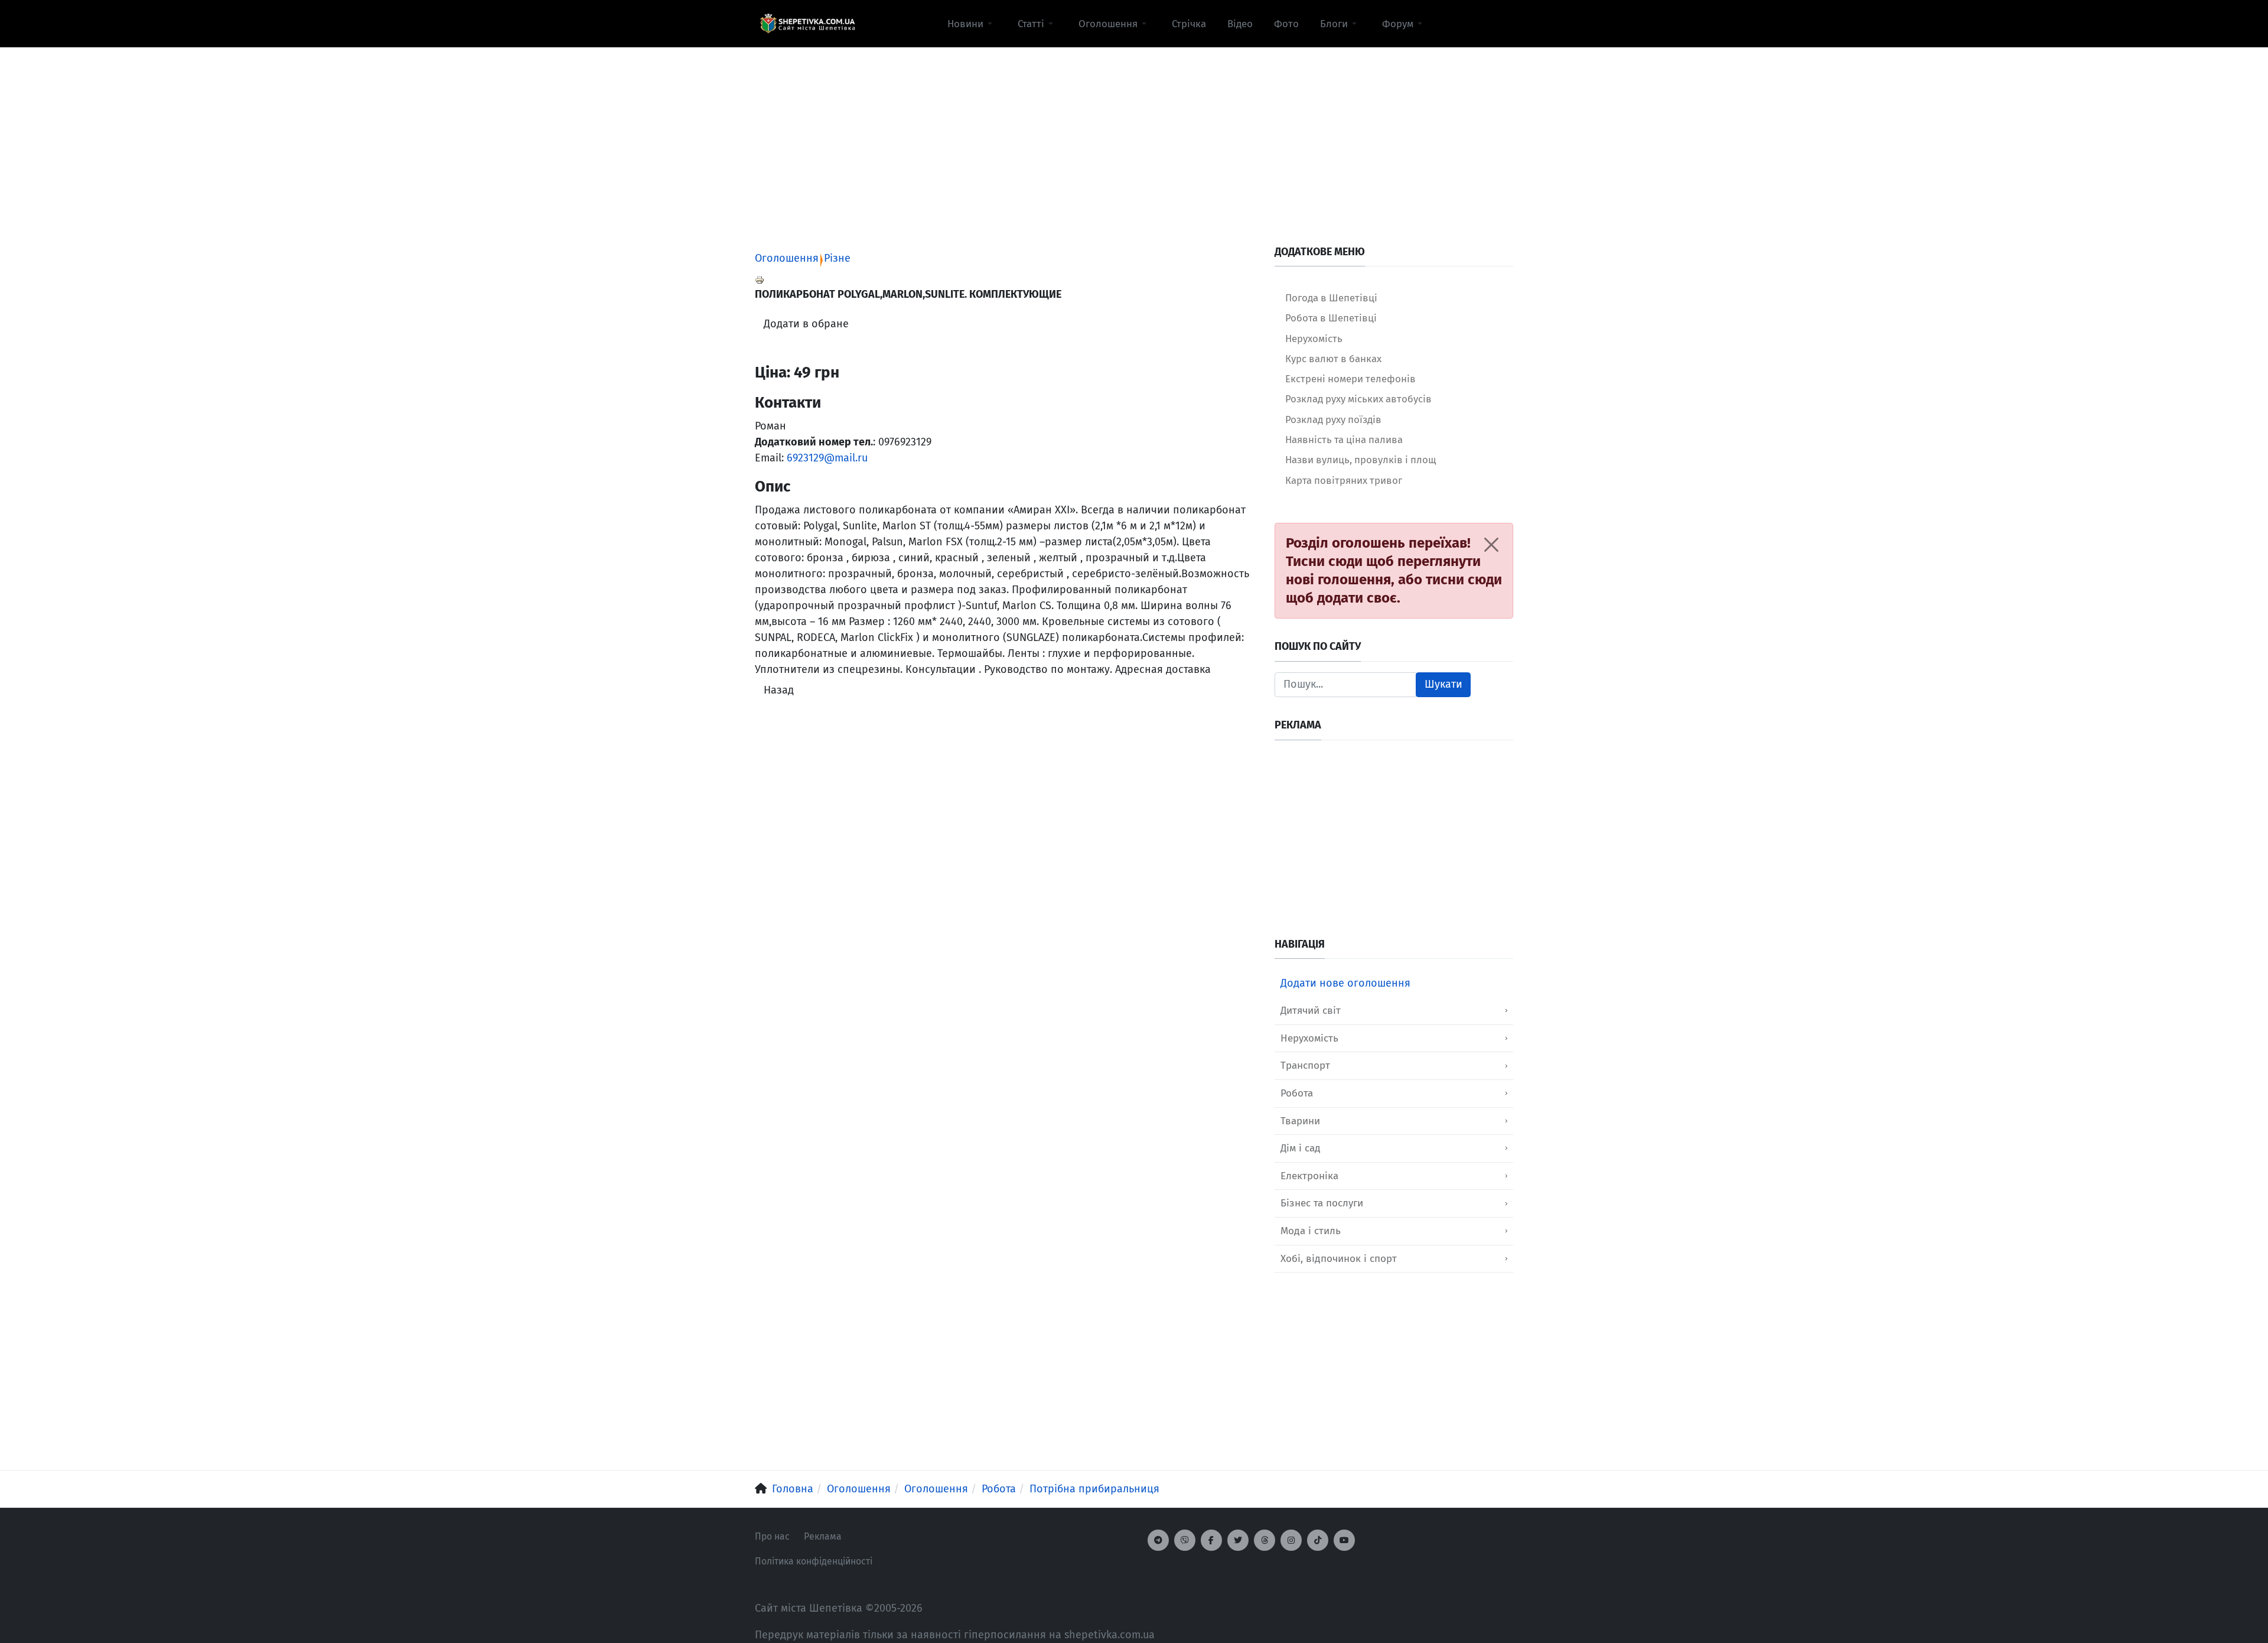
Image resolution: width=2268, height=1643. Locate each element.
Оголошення (787, 258)
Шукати (1443, 684)
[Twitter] (1238, 1540)
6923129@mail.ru (827, 458)
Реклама (823, 1536)
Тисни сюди (1324, 561)
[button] (972, 24)
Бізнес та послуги (1322, 1203)
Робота (1297, 1093)
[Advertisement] (1134, 131)
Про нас (772, 1536)
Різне (837, 258)
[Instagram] (1291, 1540)
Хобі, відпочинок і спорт (1339, 1259)
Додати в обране (806, 324)
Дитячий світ (1311, 1011)
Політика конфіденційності (814, 1561)
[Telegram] (1158, 1540)
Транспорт (1305, 1065)
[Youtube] (1344, 1540)
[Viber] (1185, 1540)
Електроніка (1309, 1176)
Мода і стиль (1311, 1231)
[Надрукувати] (760, 279)
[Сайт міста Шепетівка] (807, 24)
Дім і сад (1301, 1148)
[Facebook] (1211, 1540)
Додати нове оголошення (1345, 983)
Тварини (1300, 1121)
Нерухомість (1309, 1038)
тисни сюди (1464, 580)
